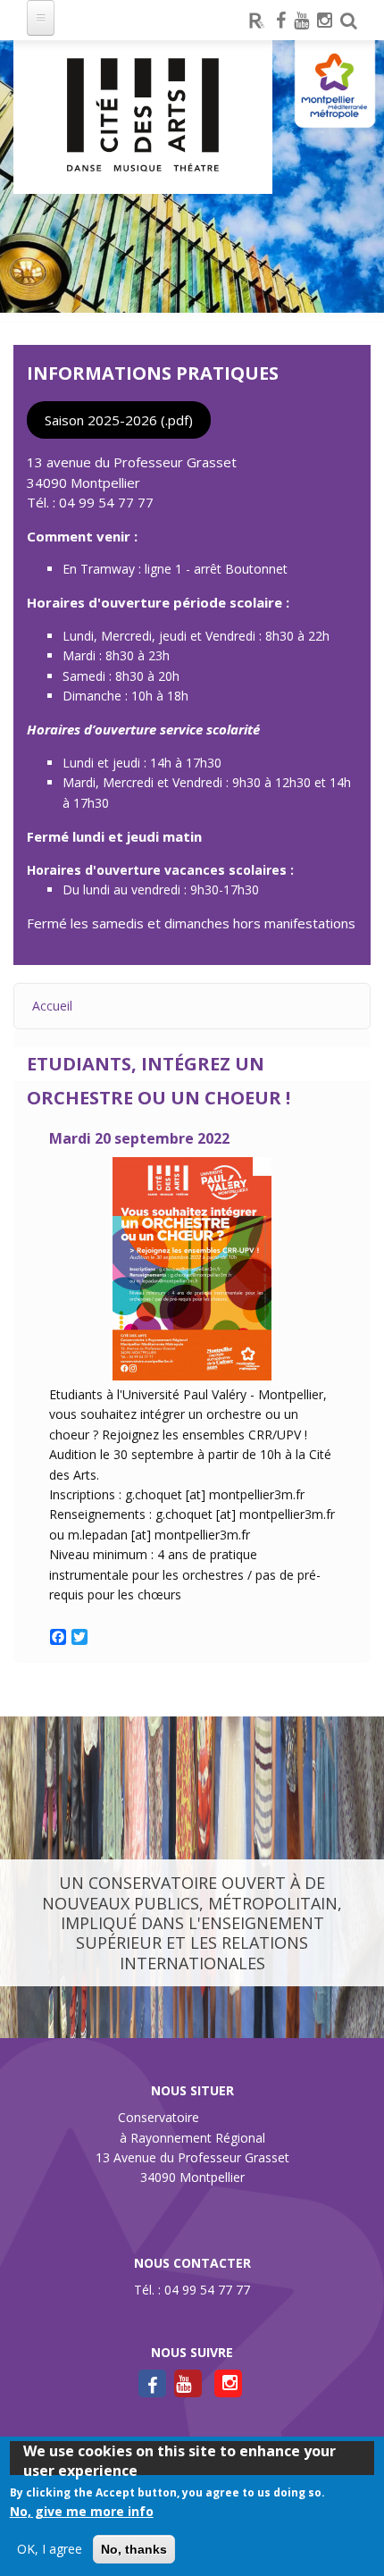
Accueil (52, 1006)
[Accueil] (143, 117)
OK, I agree (50, 2549)
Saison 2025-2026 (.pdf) (119, 420)
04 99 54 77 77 (106, 502)
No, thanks (134, 2549)
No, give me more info (82, 2511)
